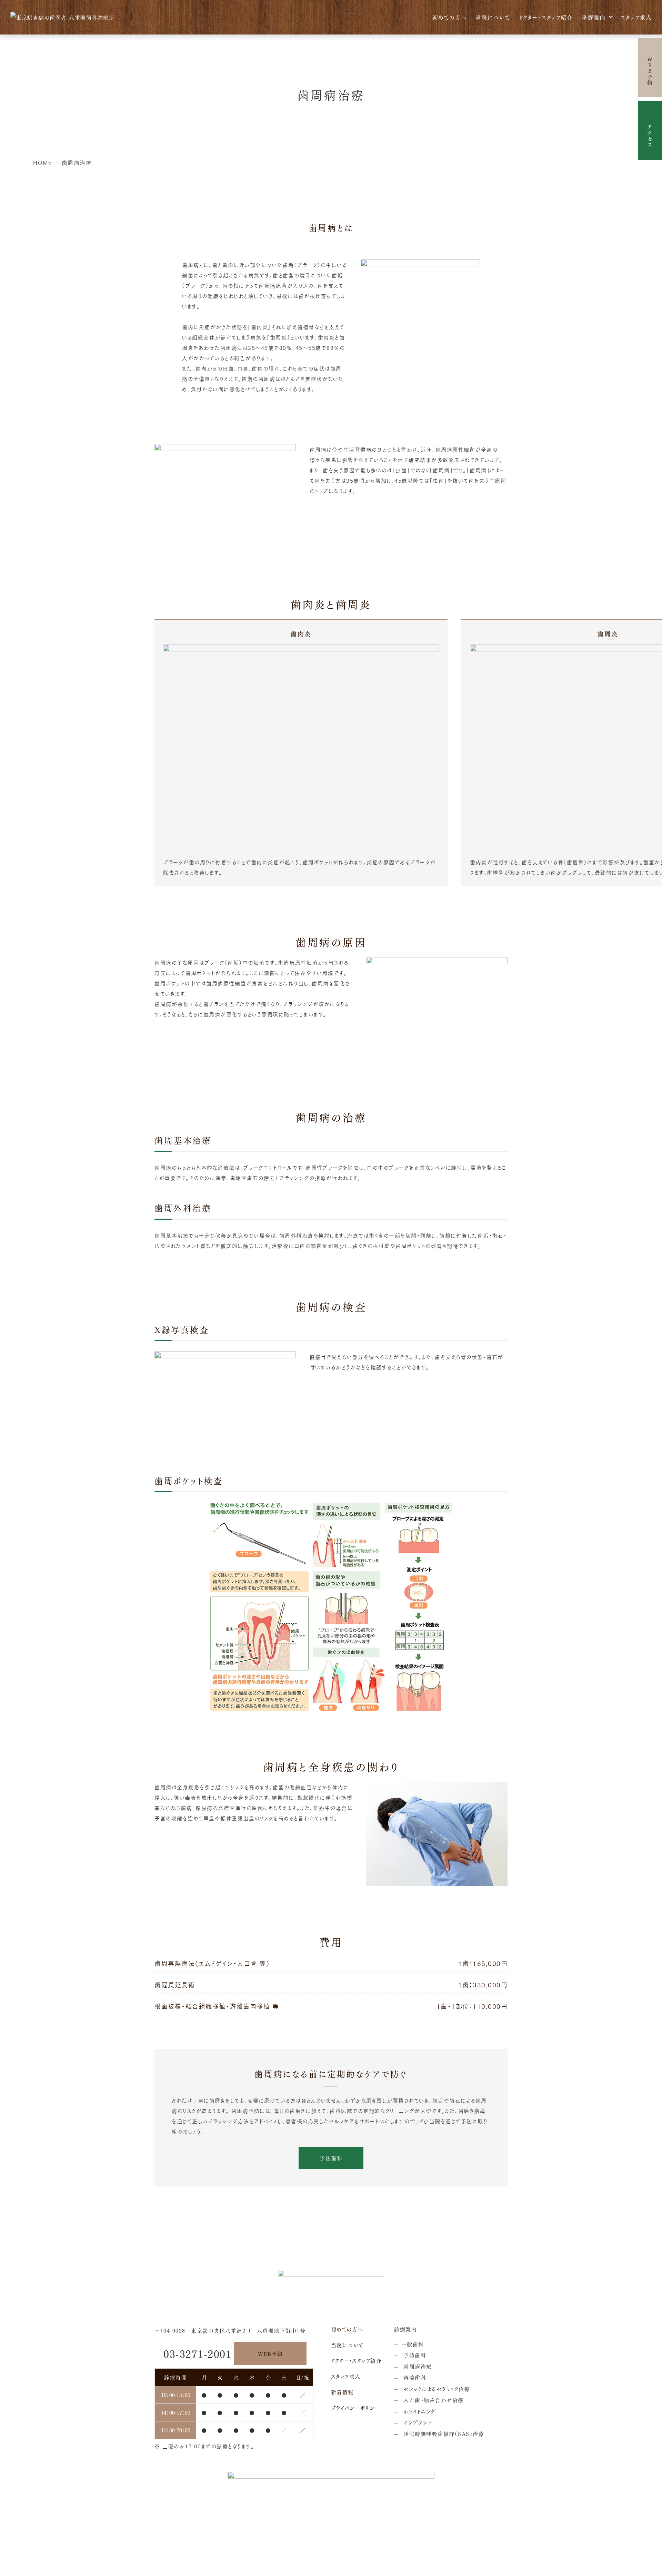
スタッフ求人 (636, 17)
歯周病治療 (417, 2366)
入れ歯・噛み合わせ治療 (433, 2400)
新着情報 (342, 2392)
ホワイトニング (419, 2411)
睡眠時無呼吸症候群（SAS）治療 (443, 2434)
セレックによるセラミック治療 (436, 2389)
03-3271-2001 (198, 2353)
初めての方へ (450, 17)
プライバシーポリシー (356, 2408)
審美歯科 (414, 2377)
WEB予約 (270, 2353)
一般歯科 (413, 2344)
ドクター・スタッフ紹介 (546, 17)
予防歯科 (331, 2158)
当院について (493, 17)
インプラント (417, 2422)
